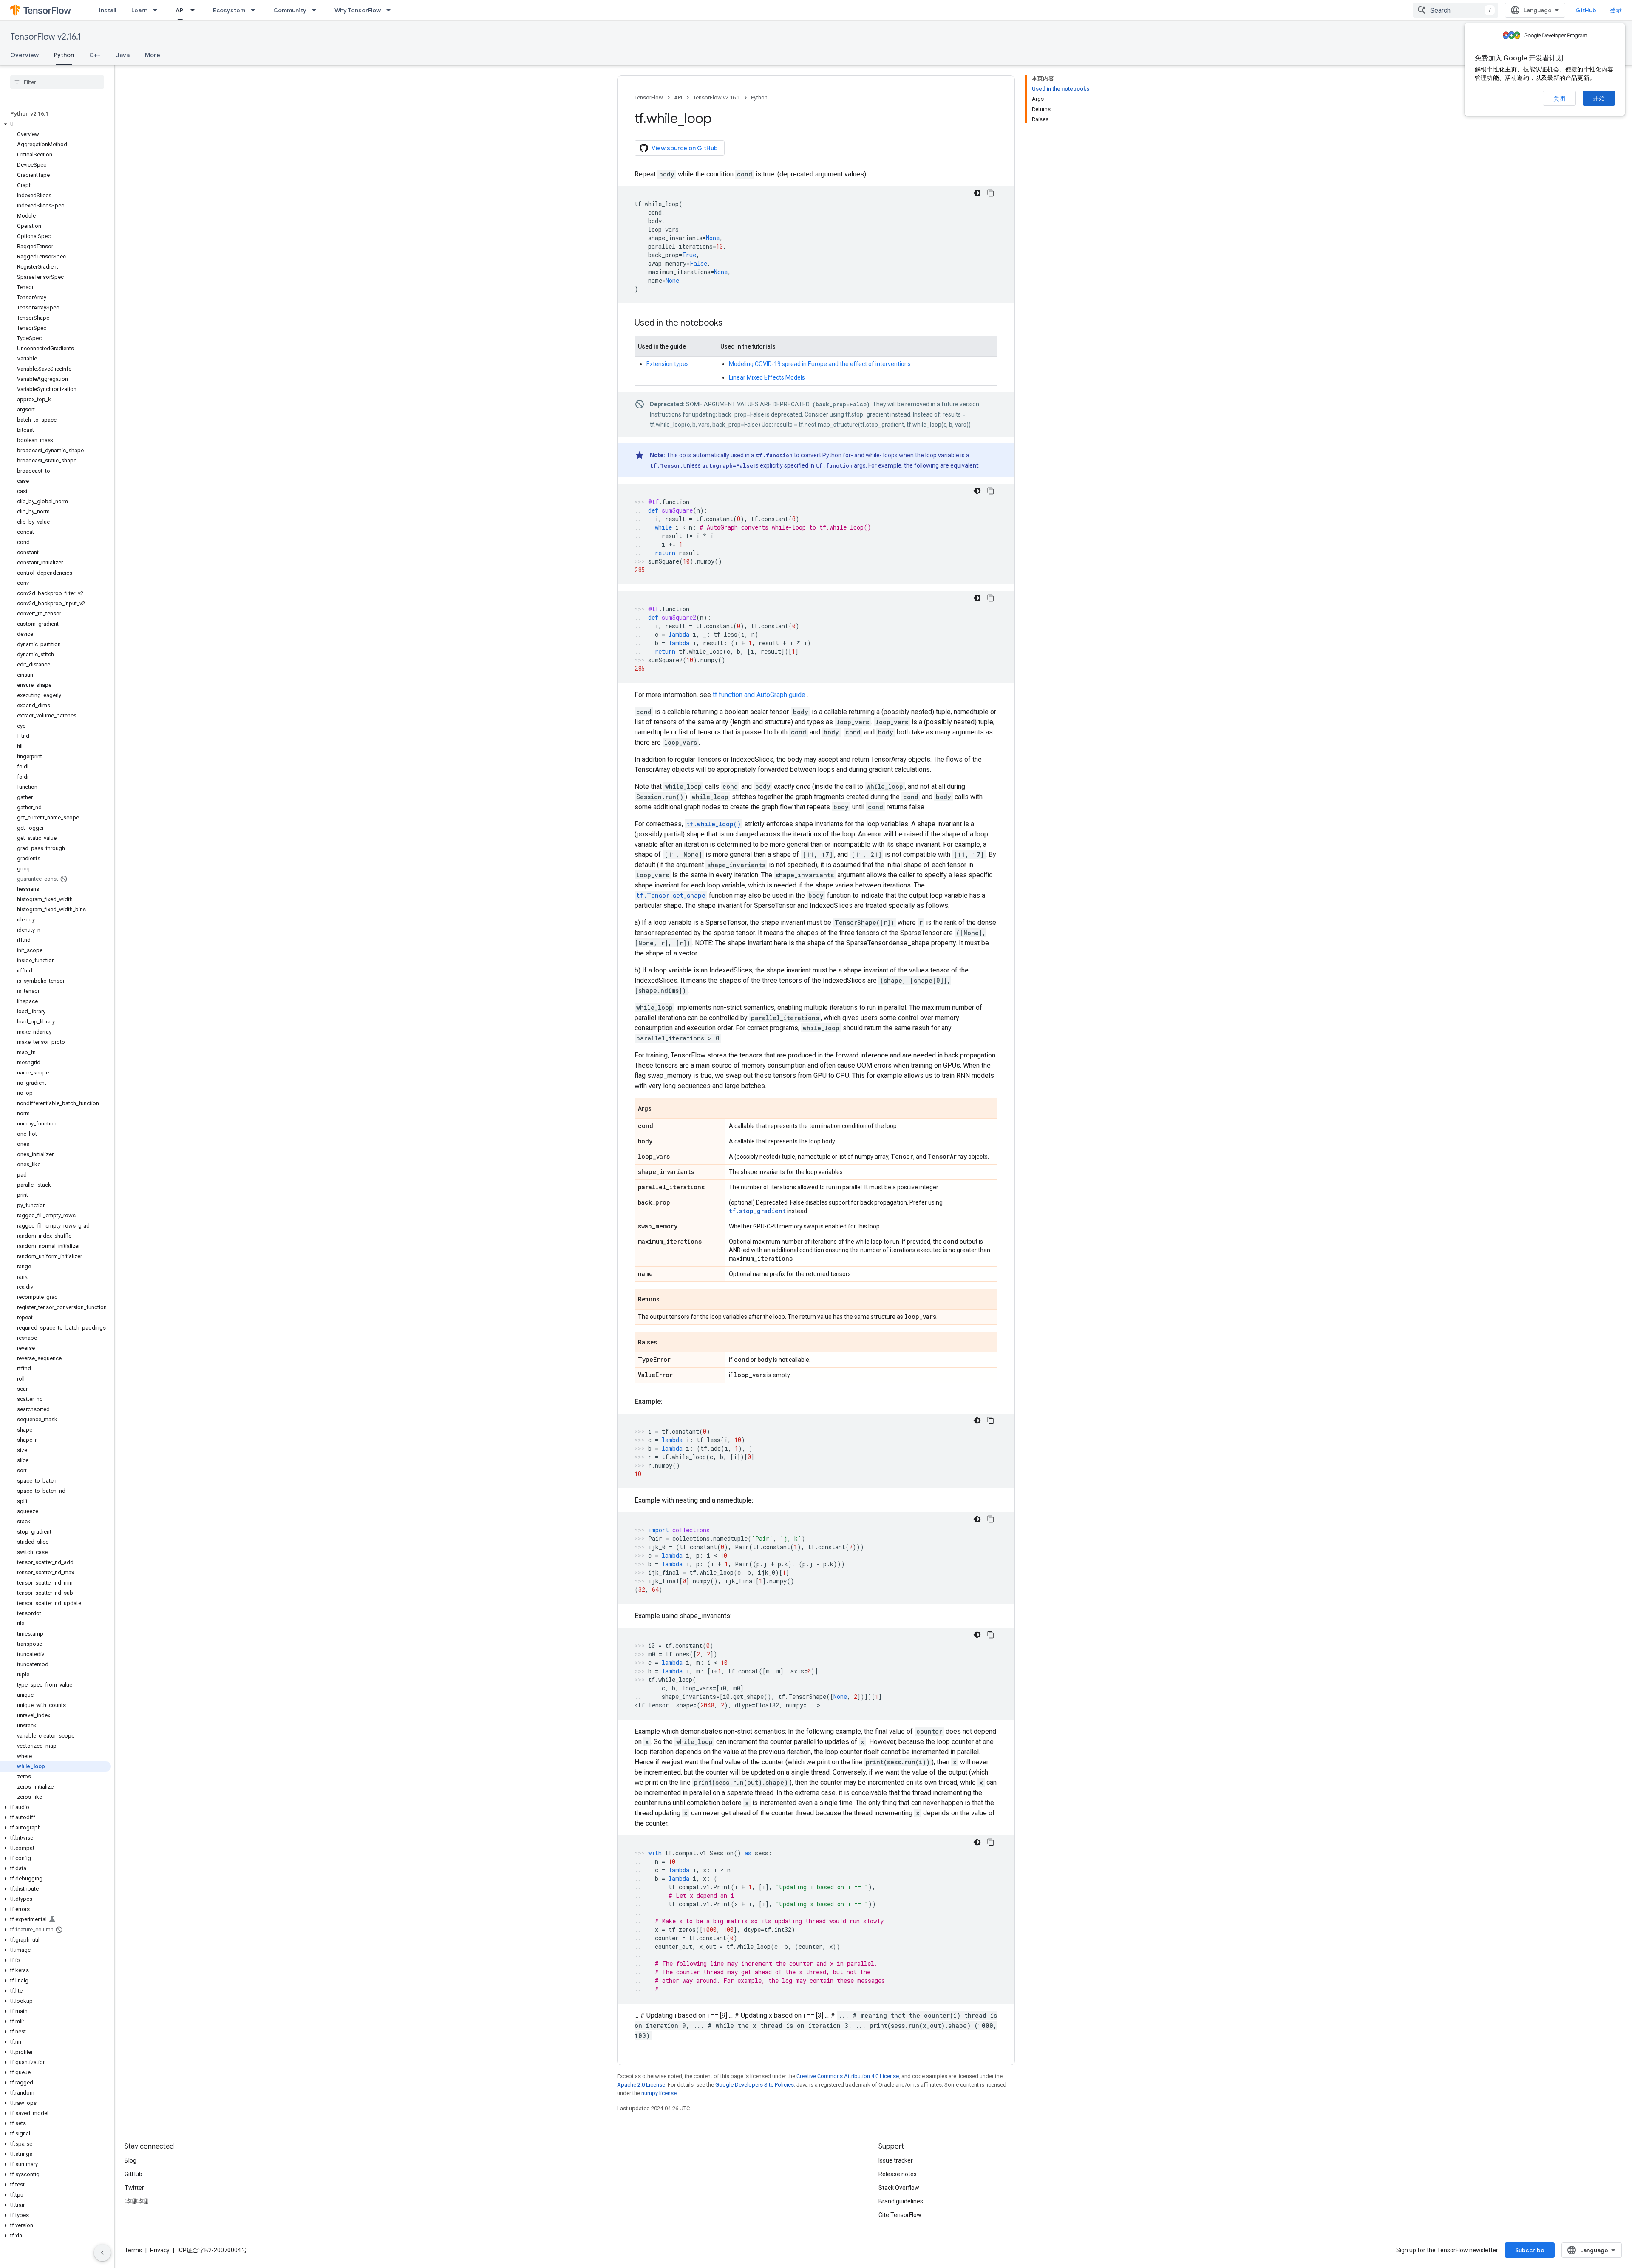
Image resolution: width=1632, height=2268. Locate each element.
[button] (55, 124)
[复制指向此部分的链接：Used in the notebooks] (731, 323)
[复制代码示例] (991, 193)
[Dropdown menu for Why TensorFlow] (391, 10)
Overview (24, 55)
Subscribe (1530, 2250)
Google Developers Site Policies (755, 2085)
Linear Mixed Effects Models (767, 377)
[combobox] (1456, 10)
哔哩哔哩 (136, 2201)
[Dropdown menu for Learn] (158, 10)
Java (123, 55)
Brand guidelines (901, 2201)
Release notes (898, 2174)
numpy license (659, 2093)
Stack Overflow (899, 2188)
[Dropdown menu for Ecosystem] (255, 10)
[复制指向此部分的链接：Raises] (666, 1343)
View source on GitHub (685, 148)
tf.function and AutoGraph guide (760, 695)
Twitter (134, 2188)
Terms (133, 2250)
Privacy (160, 2250)
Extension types (668, 364)
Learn (139, 10)
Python (64, 55)
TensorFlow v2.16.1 (46, 37)
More (153, 55)
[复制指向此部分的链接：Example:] (671, 1402)
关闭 (1559, 99)
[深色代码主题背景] (977, 193)
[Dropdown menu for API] (195, 10)
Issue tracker (896, 2160)
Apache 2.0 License (641, 2085)
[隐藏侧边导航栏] (102, 2253)
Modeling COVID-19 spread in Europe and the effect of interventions (820, 364)
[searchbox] (57, 82)
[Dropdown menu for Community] (317, 10)
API (180, 10)
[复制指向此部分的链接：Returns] (668, 1300)
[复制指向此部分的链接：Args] (660, 1109)
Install (108, 10)
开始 (1599, 98)
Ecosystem (229, 10)
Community (290, 10)
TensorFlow (649, 98)
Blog (130, 2160)
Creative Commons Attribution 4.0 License (848, 2076)
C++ (95, 55)
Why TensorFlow (358, 10)
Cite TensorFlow (900, 2215)
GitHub (1586, 10)
